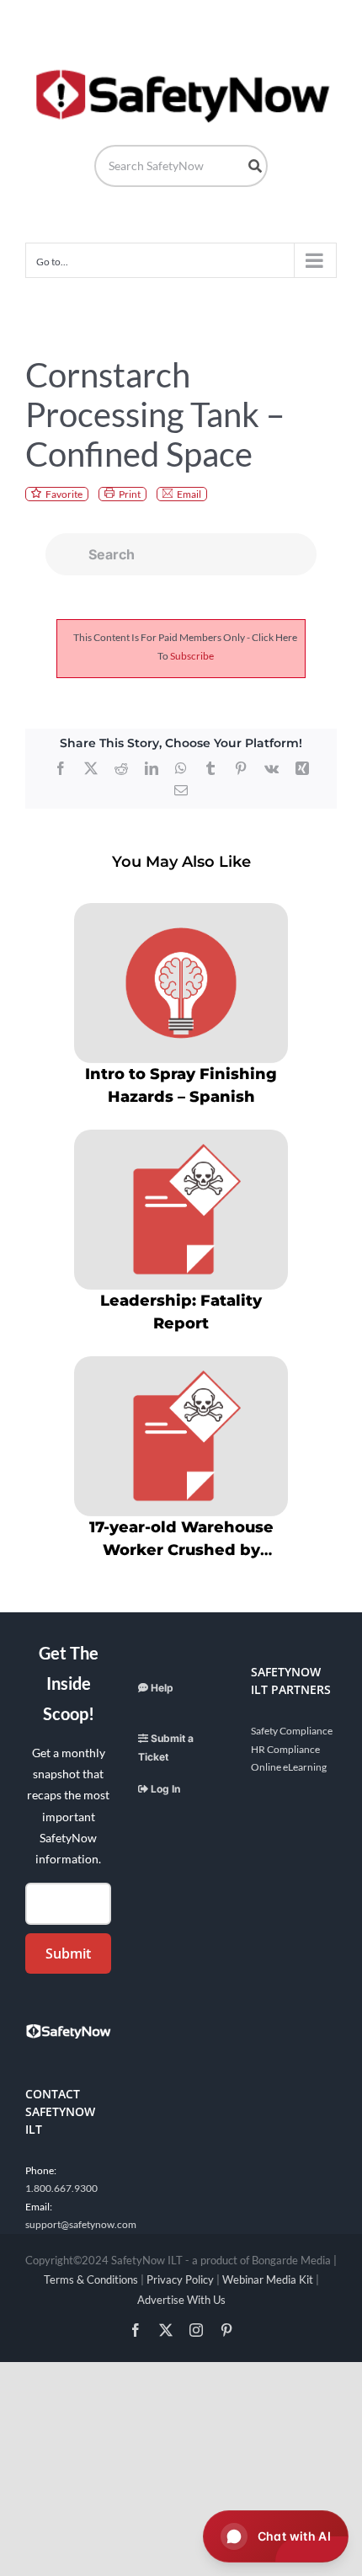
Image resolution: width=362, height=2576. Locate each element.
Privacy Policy (180, 2279)
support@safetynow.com (81, 2224)
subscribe (192, 656)
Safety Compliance (292, 1731)
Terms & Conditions (91, 2279)
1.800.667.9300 (61, 2188)
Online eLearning (289, 1767)
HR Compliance (285, 1749)
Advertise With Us (181, 2300)
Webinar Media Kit (268, 2279)
